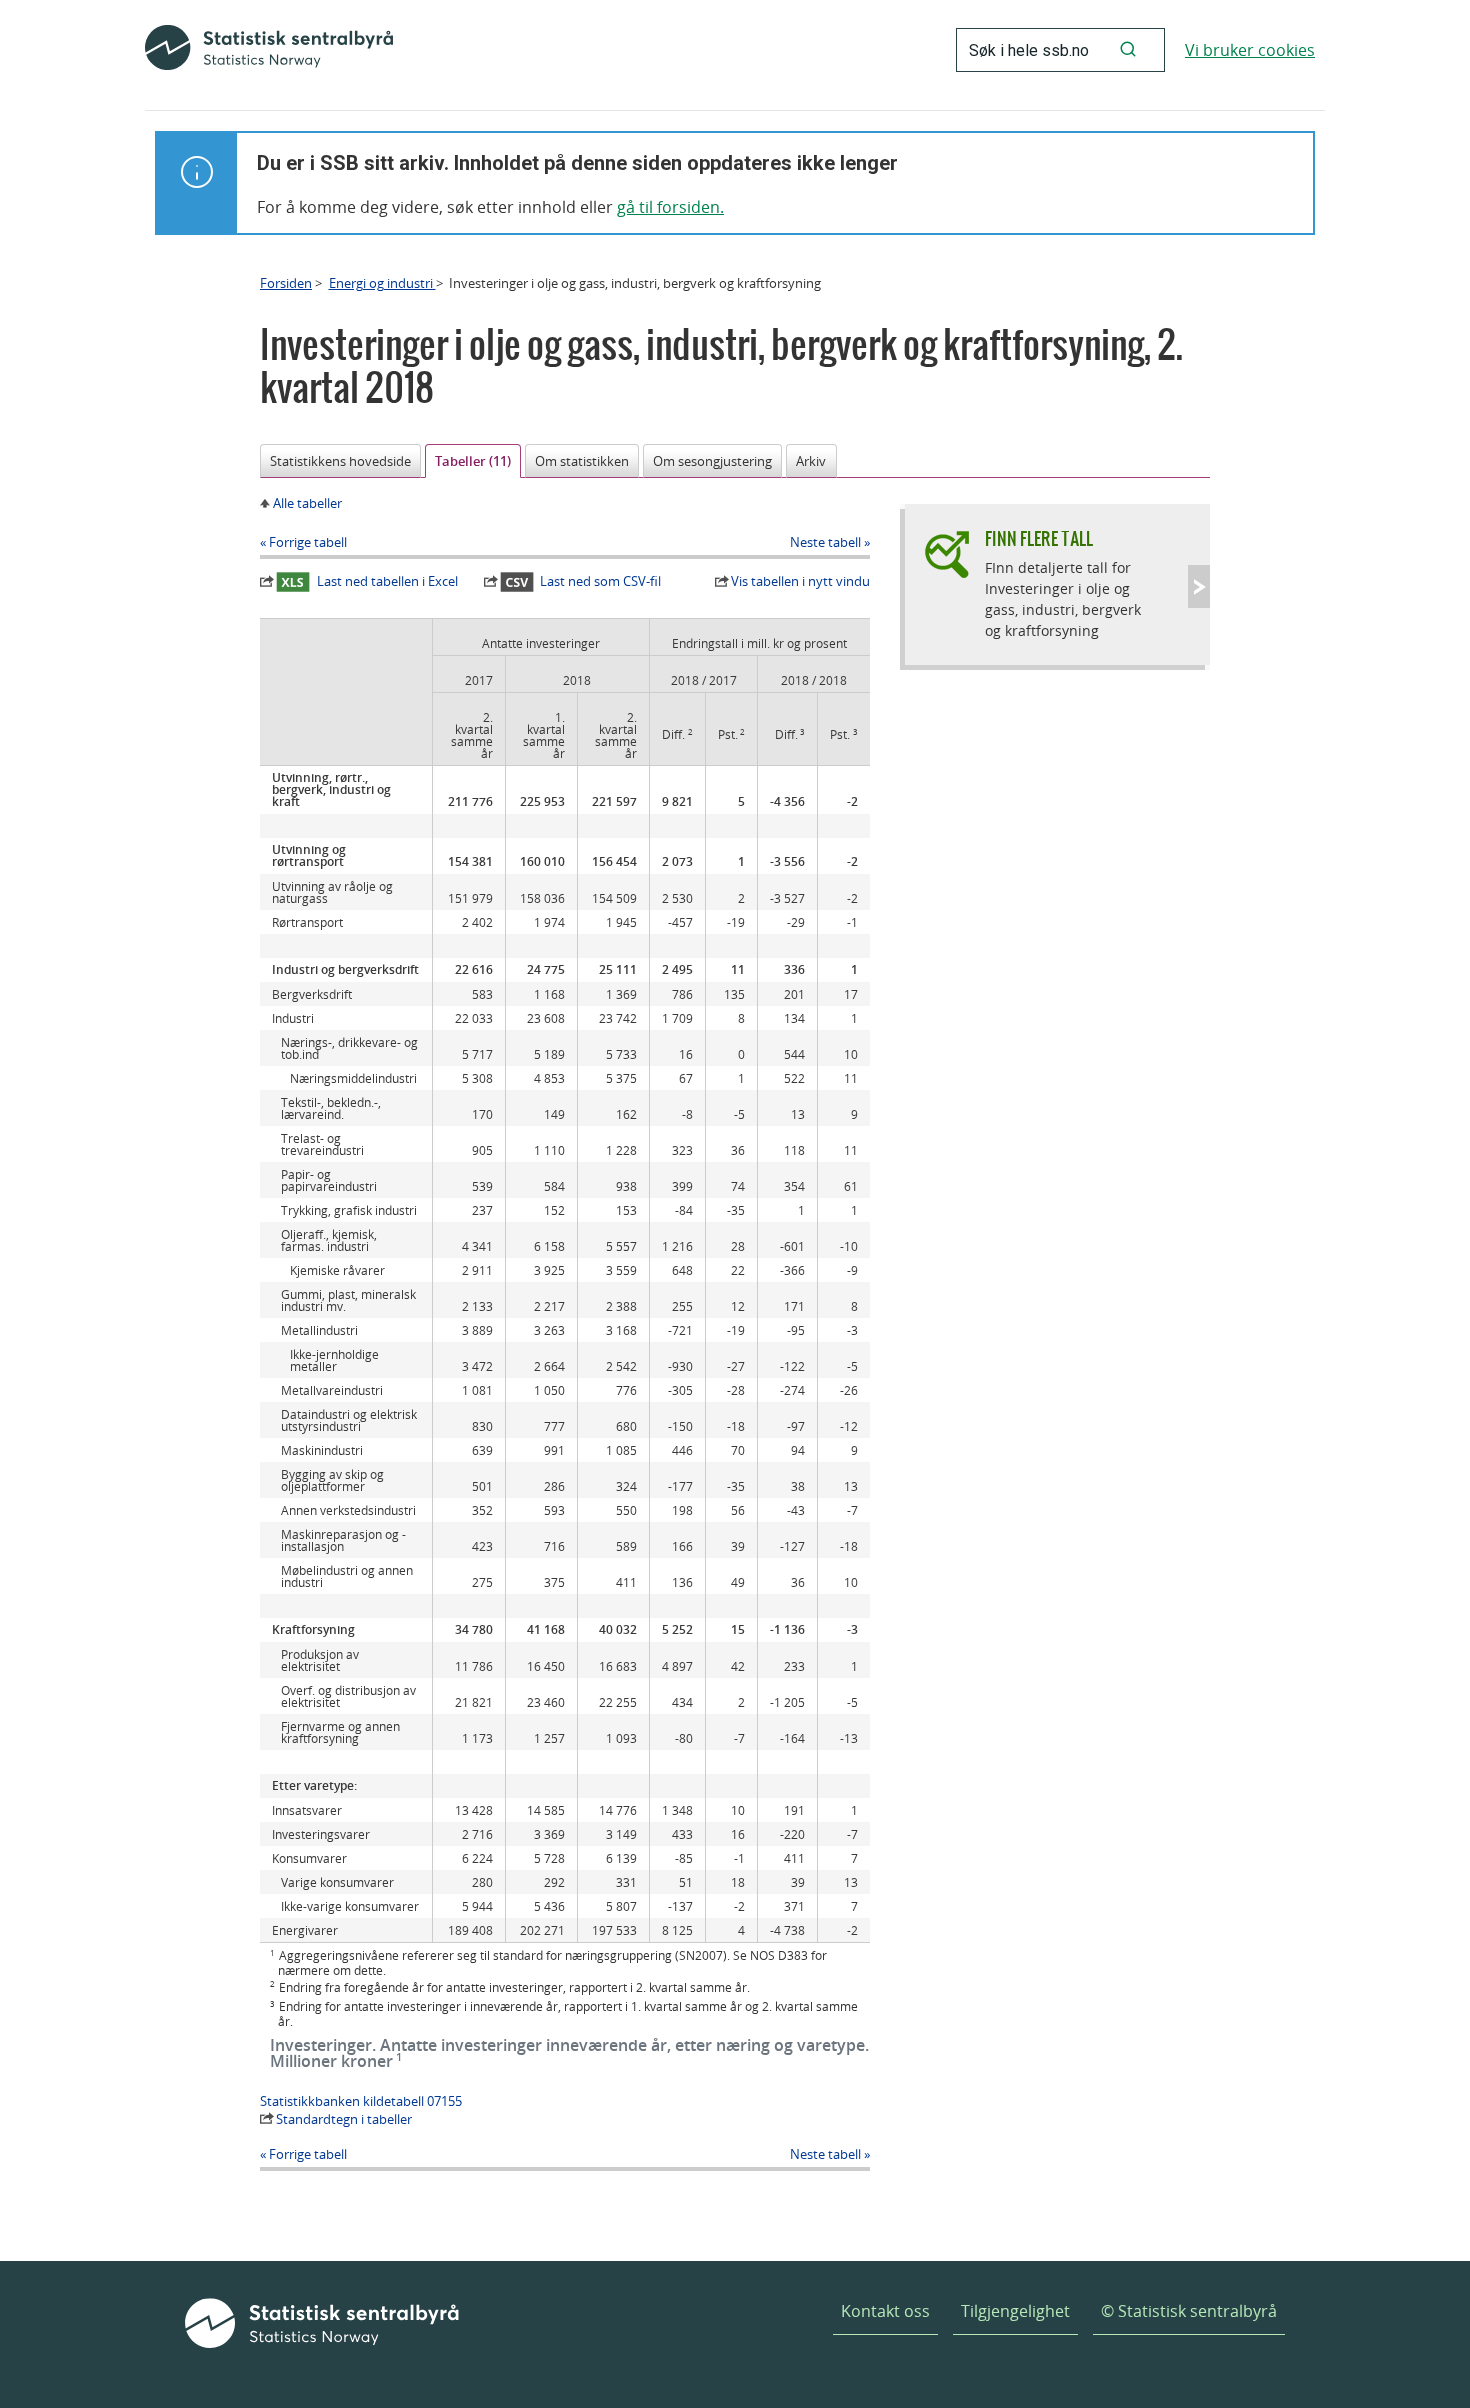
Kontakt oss (885, 2311)
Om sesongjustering (712, 461)
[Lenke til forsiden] (269, 50)
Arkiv (811, 461)
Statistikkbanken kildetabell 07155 (361, 2101)
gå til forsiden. (670, 207)
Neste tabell (825, 542)
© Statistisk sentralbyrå (1189, 2311)
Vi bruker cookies (1250, 50)
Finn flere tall (1039, 538)
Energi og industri (382, 283)
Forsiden (286, 283)
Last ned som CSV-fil (600, 581)
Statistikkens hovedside (340, 461)
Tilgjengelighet (1015, 2311)
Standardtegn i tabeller (344, 2119)
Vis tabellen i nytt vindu (800, 581)
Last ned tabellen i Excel (387, 581)
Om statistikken (582, 461)
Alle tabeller (307, 503)
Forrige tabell (308, 542)
